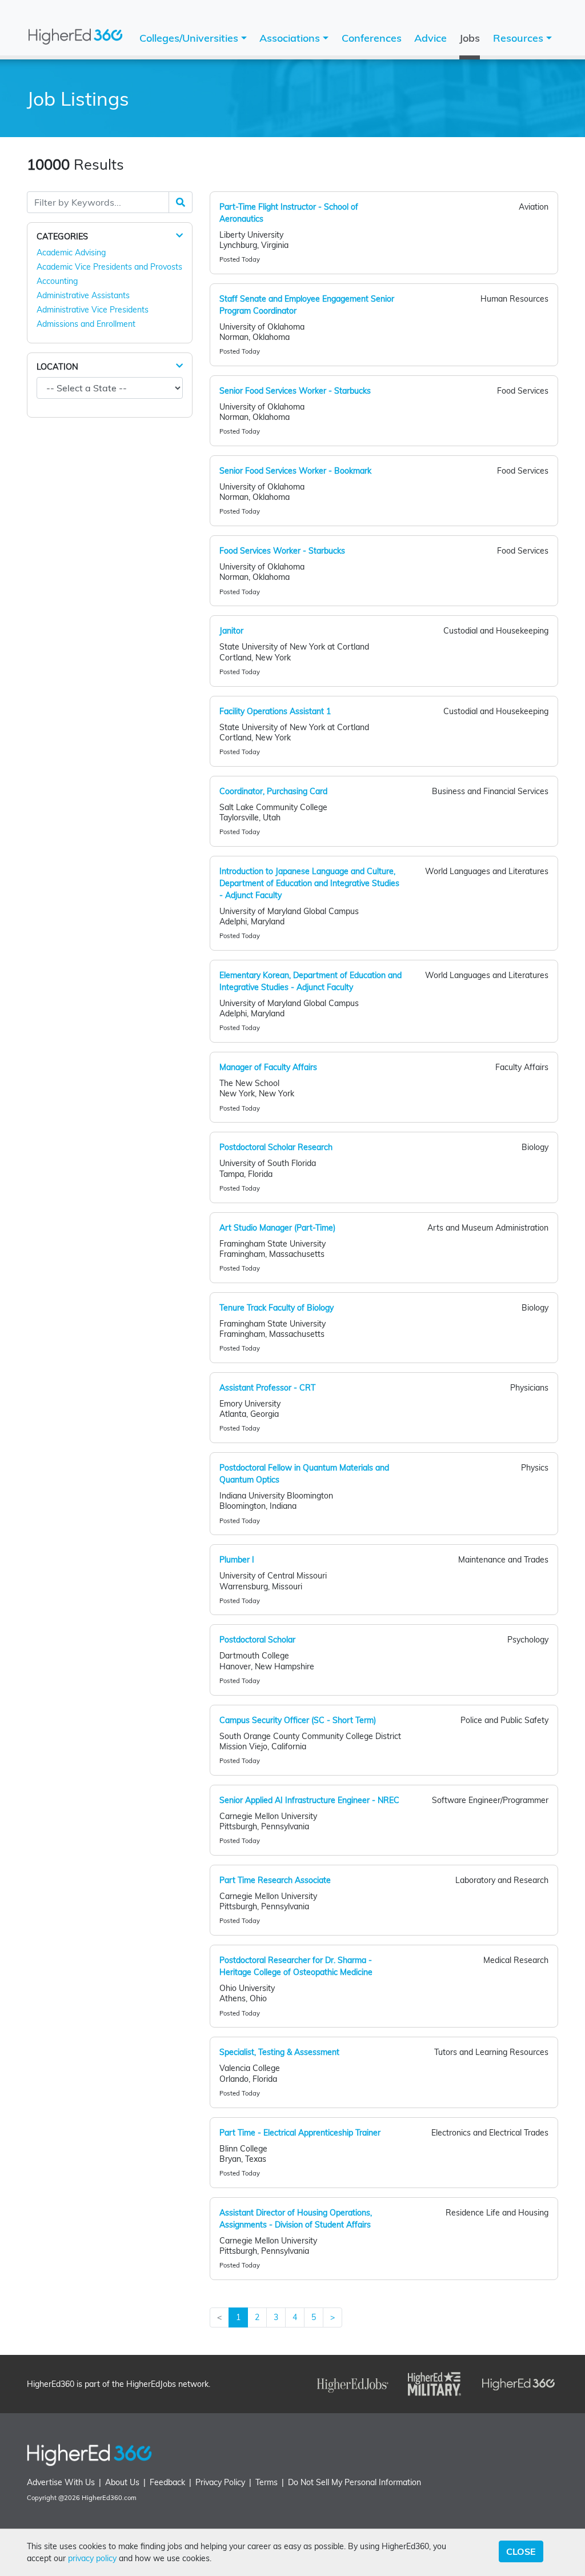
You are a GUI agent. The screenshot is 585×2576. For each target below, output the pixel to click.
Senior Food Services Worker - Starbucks (295, 391)
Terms (267, 2482)
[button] (179, 236)
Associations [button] (291, 38)
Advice (430, 38)
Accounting (57, 281)
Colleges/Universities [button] (190, 38)
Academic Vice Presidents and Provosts (109, 267)
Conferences (372, 38)
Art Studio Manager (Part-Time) (277, 1228)
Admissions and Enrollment (86, 324)
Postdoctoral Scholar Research (276, 1147)
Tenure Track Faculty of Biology (277, 1308)
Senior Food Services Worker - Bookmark (295, 471)
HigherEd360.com (109, 2498)
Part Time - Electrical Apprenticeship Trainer (300, 2133)
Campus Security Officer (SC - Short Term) (298, 1720)
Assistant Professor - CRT (267, 1388)
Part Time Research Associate (275, 1880)
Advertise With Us (61, 2482)
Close (521, 2551)
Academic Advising (71, 253)
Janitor (231, 631)
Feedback (167, 2482)
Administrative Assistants (83, 295)
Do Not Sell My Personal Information (354, 2482)
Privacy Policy (220, 2482)
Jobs (470, 38)
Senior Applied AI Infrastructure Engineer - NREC (309, 1800)
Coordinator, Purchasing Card (273, 791)
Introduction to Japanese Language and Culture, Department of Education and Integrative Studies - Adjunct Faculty (309, 883)
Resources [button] (520, 38)
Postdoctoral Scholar (257, 1640)
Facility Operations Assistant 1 (275, 711)
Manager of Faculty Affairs (268, 1067)
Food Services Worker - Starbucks (282, 551)
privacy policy (92, 2558)
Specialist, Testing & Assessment (279, 2052)
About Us (122, 2482)
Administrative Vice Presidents (93, 310)
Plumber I (237, 1560)
